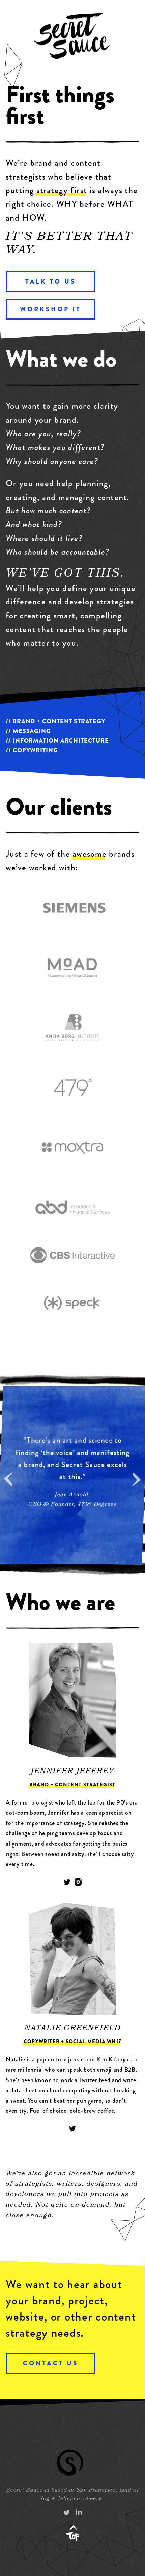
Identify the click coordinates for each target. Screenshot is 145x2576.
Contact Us (51, 2363)
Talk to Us (51, 282)
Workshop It (50, 309)
